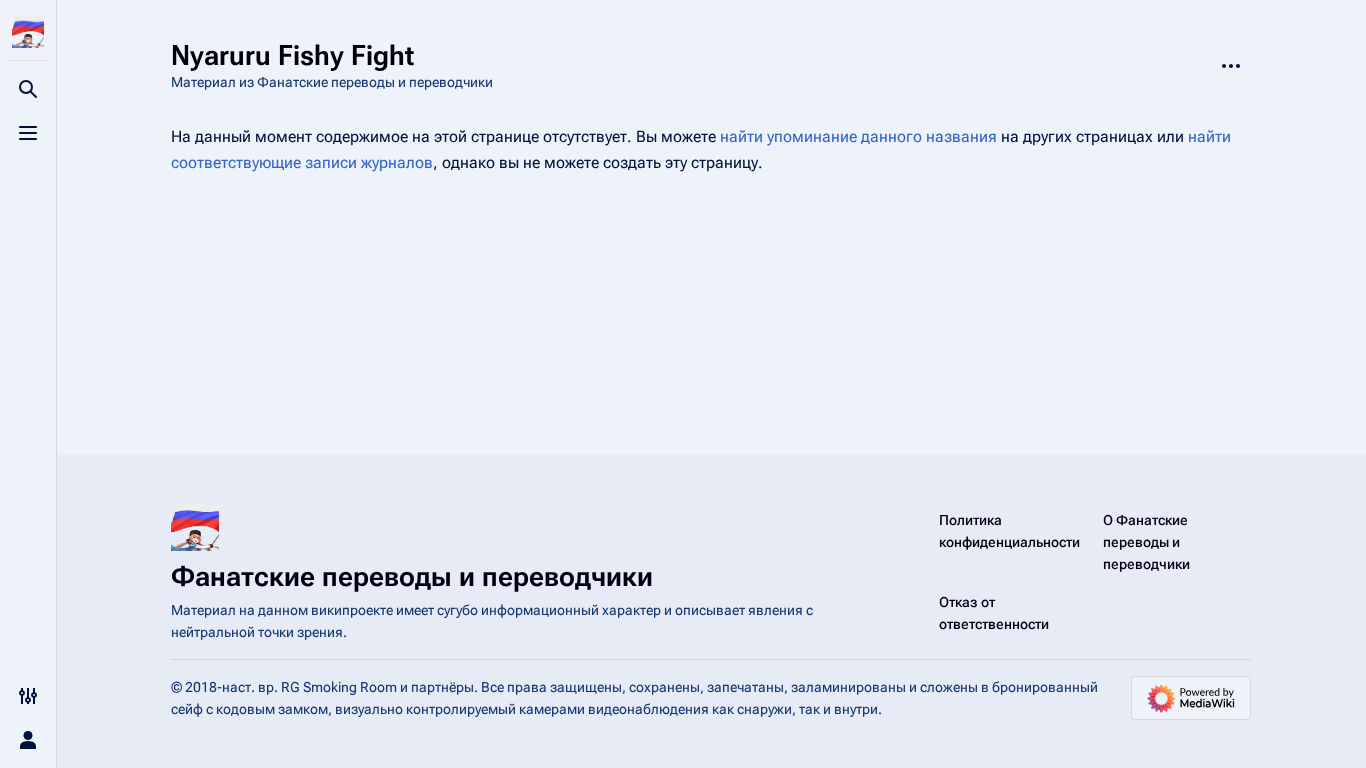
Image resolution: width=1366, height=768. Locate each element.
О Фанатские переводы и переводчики (1146, 542)
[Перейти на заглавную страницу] (28, 32)
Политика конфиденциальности (1009, 531)
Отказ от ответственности (994, 613)
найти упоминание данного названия (858, 136)
